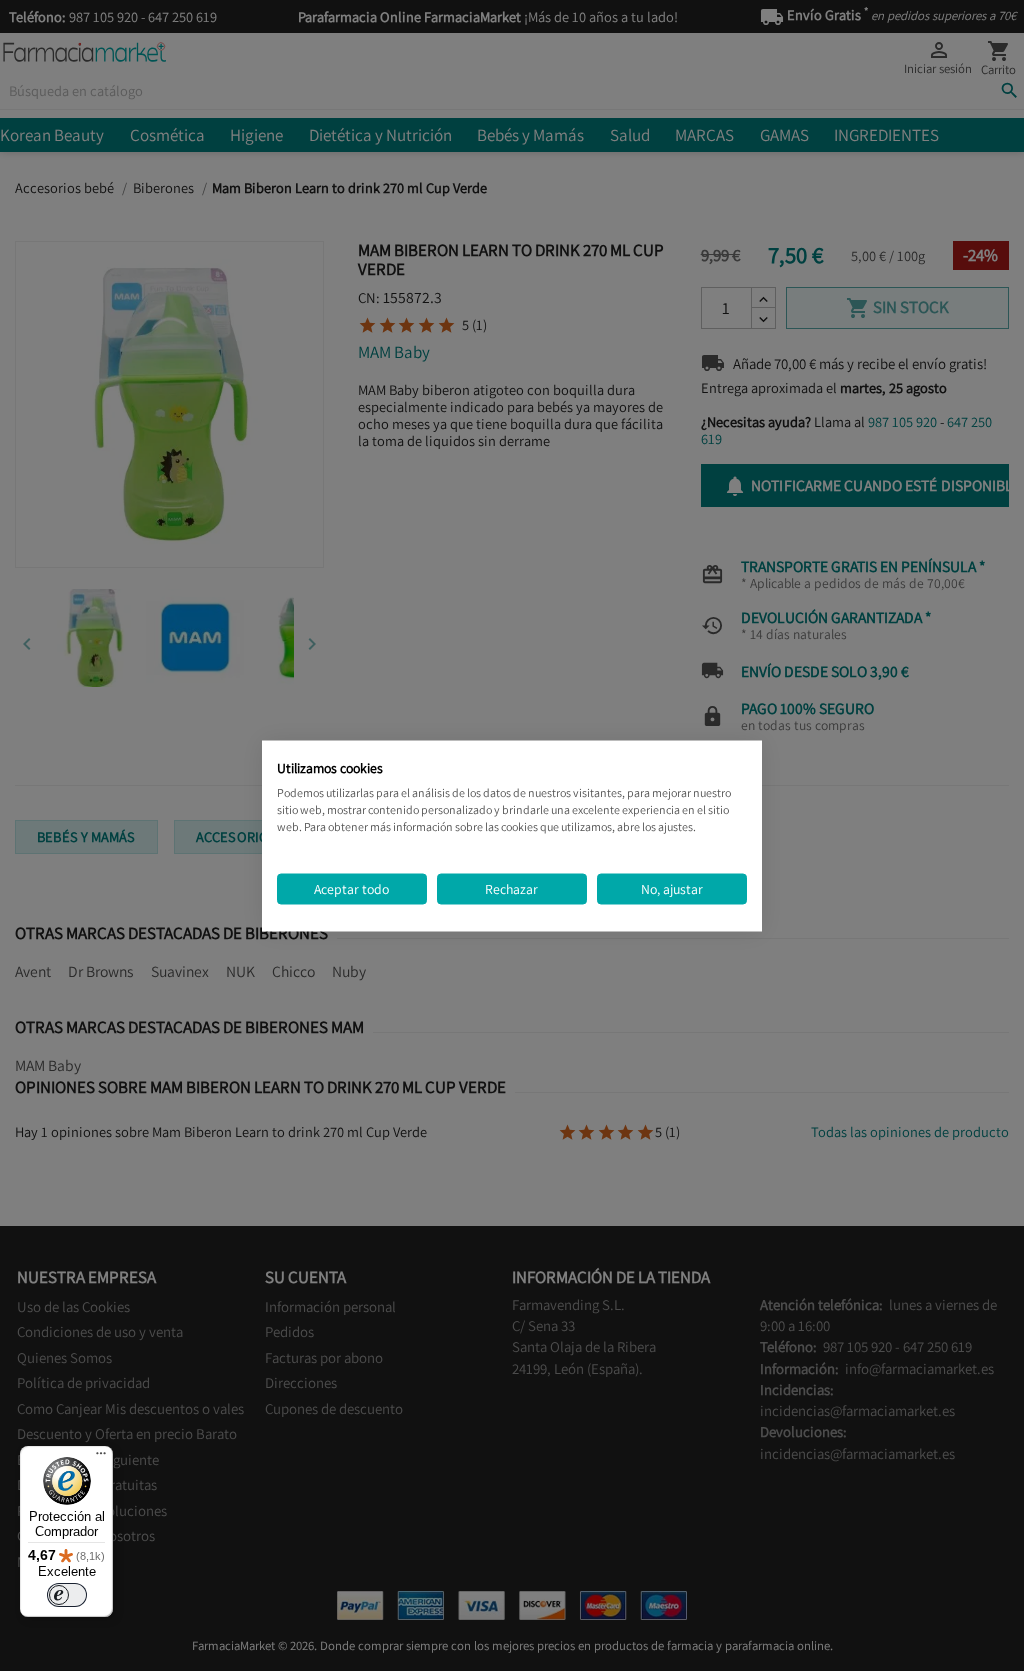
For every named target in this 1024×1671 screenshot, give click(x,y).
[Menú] (101, 1458)
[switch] (67, 1595)
